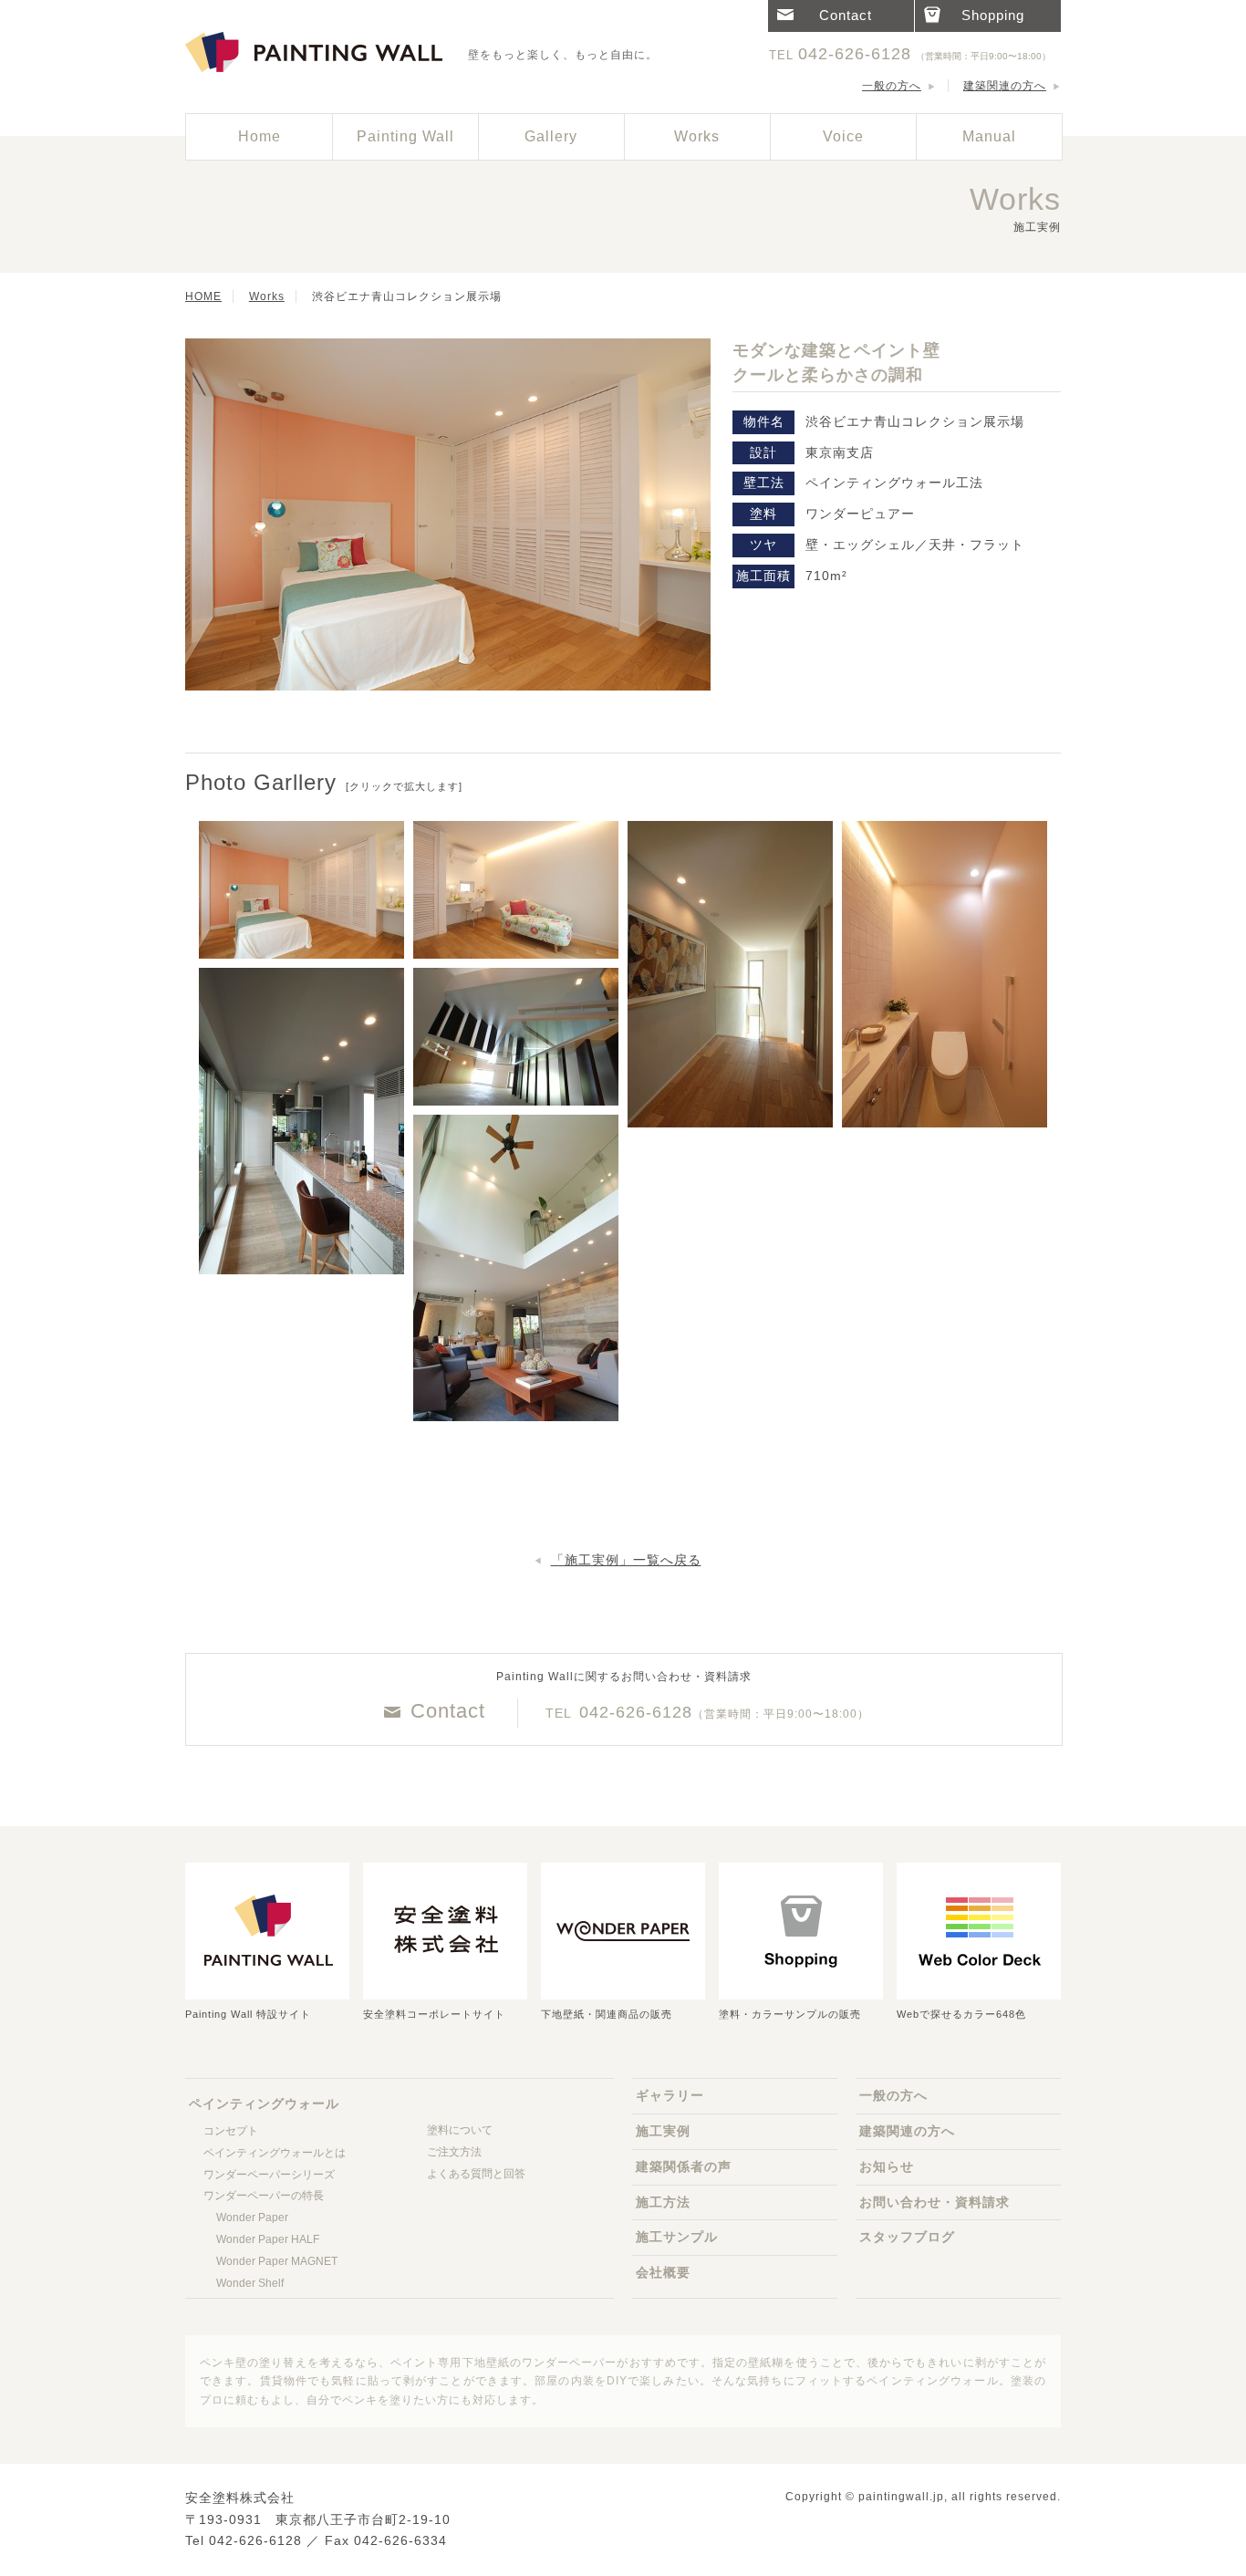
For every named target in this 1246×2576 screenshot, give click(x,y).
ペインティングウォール (317, 53)
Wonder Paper (252, 2218)
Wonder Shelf (250, 2283)
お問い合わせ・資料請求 (934, 2202)
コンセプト (231, 2131)
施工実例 (663, 2131)
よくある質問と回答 (476, 2174)
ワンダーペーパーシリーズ (269, 2175)
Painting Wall (405, 136)
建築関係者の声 (684, 2166)
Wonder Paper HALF (268, 2239)
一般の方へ (892, 86)
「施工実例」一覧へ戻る (626, 1560)
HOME (203, 296)
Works (267, 296)
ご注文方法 (454, 2152)
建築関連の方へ (1005, 86)
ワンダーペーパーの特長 (264, 2196)
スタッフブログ (907, 2237)
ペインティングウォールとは (275, 2153)
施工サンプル (677, 2237)
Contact (448, 1711)
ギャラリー (670, 2095)
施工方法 (663, 2202)
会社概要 (663, 2272)
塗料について (460, 2130)
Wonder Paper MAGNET (277, 2261)
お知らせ (887, 2166)
